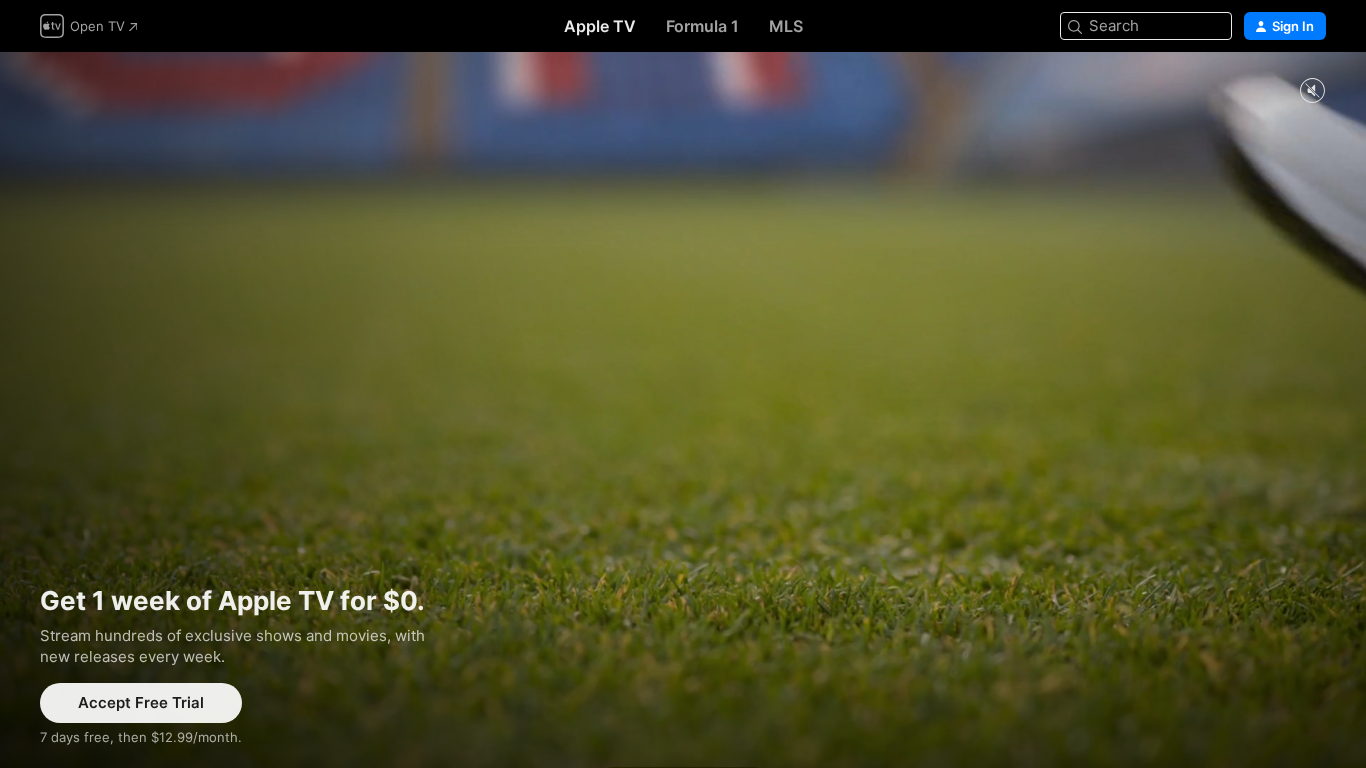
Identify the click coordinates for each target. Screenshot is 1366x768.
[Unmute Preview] (1312, 91)
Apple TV (600, 26)
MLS (786, 26)
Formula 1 (702, 26)
